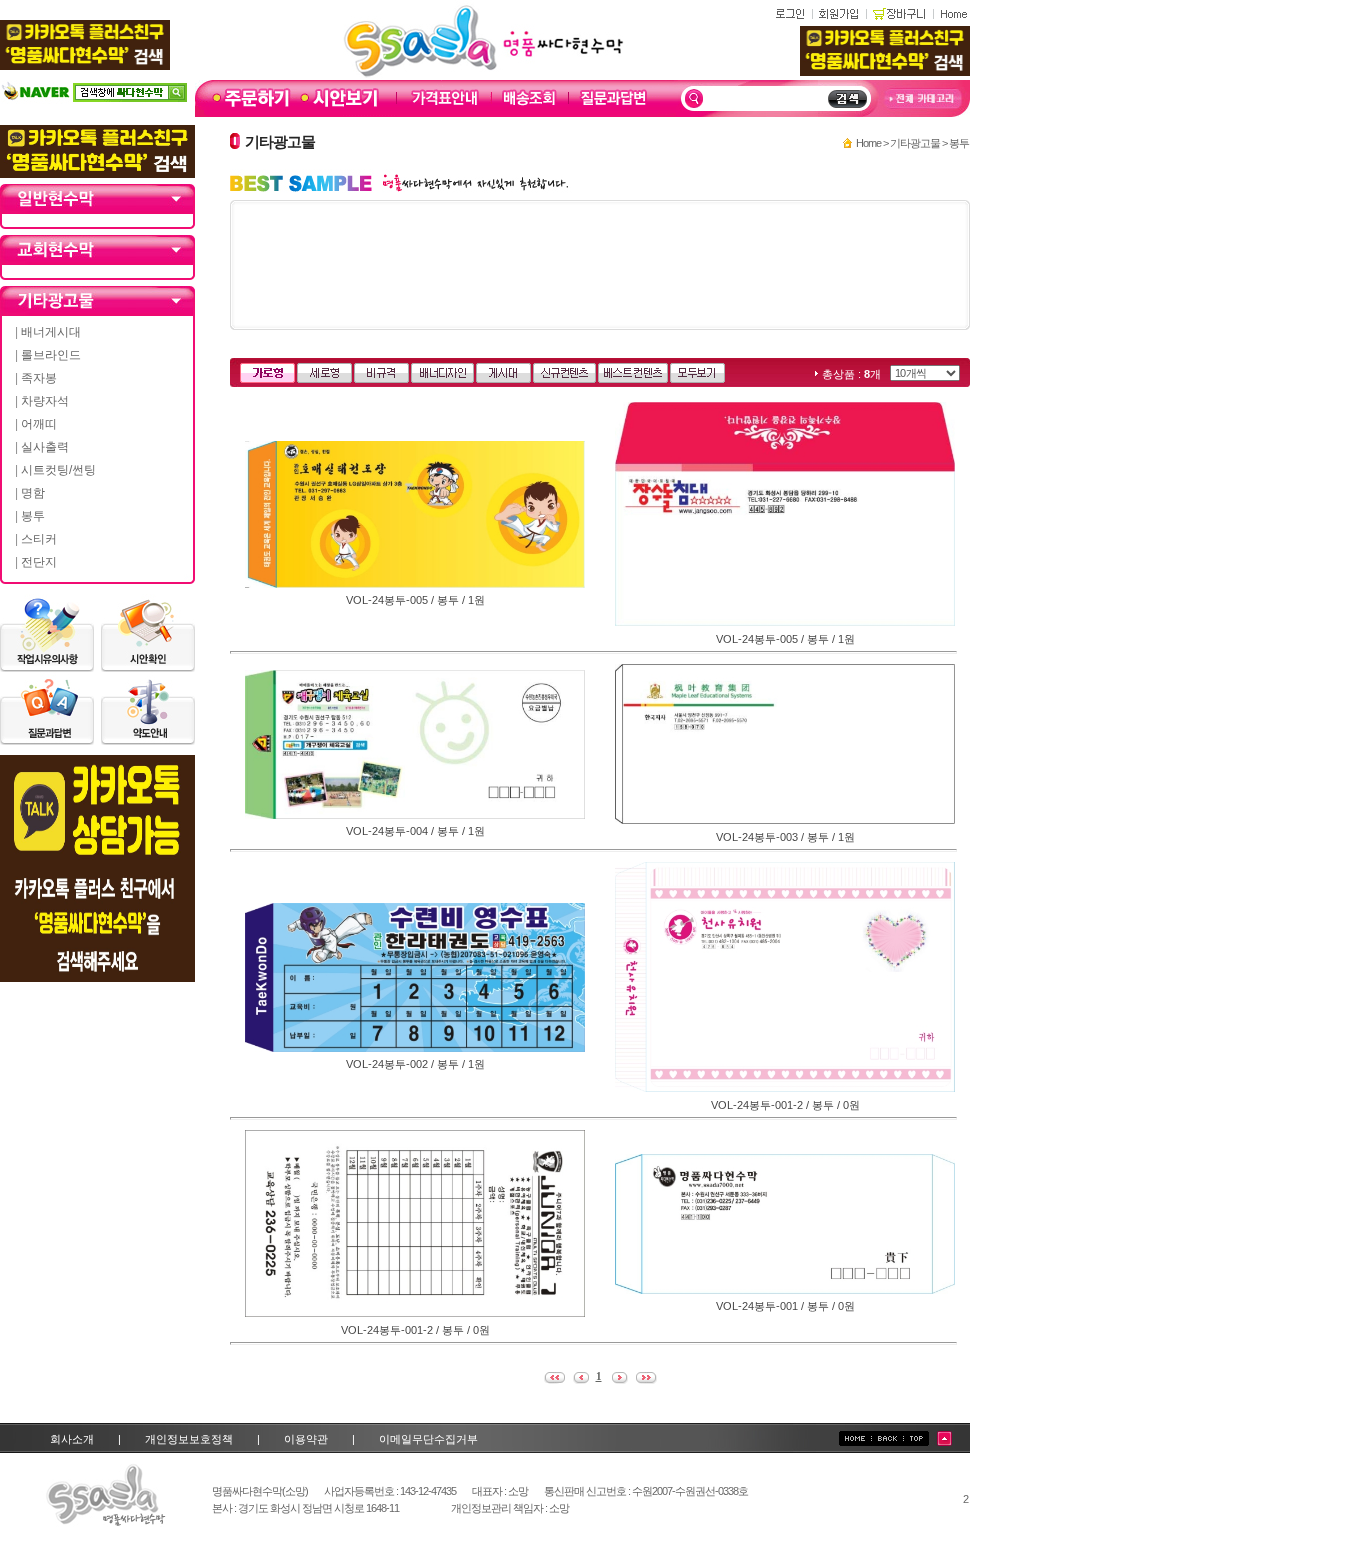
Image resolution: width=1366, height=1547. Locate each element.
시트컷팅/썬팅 (58, 470)
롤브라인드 (51, 355)
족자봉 (39, 378)
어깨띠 (39, 424)
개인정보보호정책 (189, 1439)
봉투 (33, 516)
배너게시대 (51, 332)
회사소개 (72, 1439)
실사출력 (45, 447)
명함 (33, 493)
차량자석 (45, 401)
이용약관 (306, 1439)
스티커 (39, 539)
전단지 (39, 562)
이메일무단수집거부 (428, 1439)
